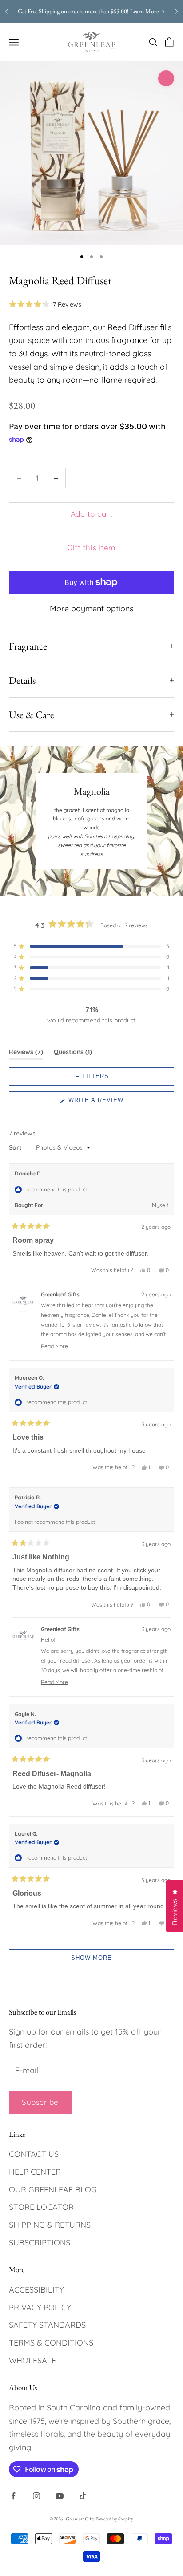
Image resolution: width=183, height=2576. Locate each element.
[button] (45, 304)
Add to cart (92, 514)
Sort (16, 1147)
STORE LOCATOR (41, 2207)
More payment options (91, 608)
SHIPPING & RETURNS (50, 2225)
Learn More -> (148, 11)
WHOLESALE (32, 2360)
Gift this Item (91, 547)
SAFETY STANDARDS (47, 2325)
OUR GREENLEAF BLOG (53, 2190)
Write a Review (109, 1103)
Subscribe (40, 2102)
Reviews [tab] (26, 1054)
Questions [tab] (73, 1054)
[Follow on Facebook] (13, 2496)
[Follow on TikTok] (83, 2496)
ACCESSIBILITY (36, 2290)
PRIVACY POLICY (40, 2307)
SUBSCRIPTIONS (40, 2243)
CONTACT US (34, 2154)
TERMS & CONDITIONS (51, 2343)
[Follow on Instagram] (36, 2496)
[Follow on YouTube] (60, 2496)
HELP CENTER (35, 2172)
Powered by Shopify (114, 2519)
